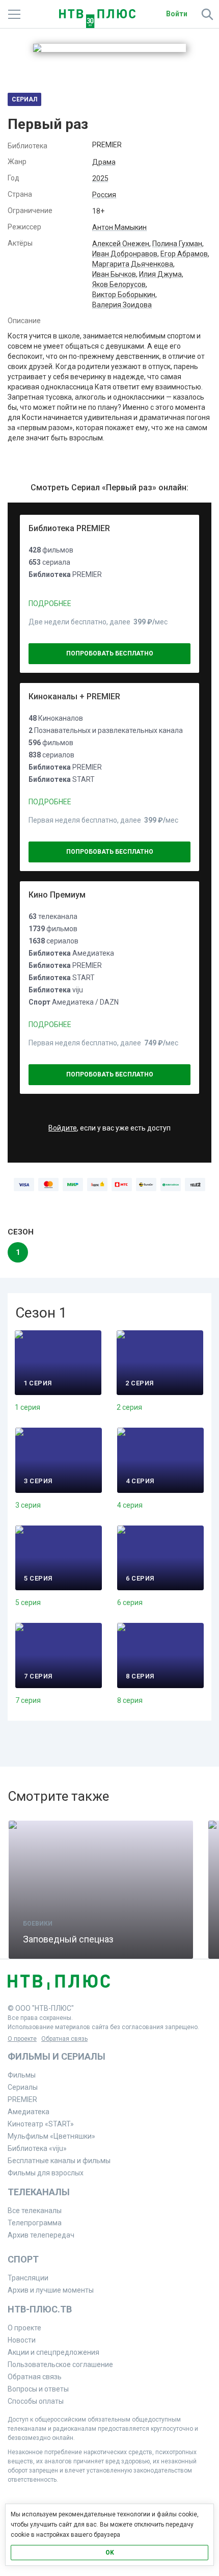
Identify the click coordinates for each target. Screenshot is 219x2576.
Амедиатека (29, 2112)
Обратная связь (64, 2039)
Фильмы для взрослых (46, 2173)
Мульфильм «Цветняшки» (51, 2136)
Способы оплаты (36, 2401)
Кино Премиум (57, 895)
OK (110, 2553)
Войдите (63, 1128)
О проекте (22, 2039)
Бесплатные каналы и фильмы (59, 2161)
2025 (100, 178)
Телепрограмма (35, 2223)
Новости (22, 2340)
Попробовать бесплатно (110, 653)
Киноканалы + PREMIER (74, 696)
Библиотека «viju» (37, 2148)
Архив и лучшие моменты (51, 2290)
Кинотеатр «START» (41, 2124)
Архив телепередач (41, 2235)
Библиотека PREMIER (69, 528)
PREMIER (22, 2099)
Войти (177, 14)
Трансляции (28, 2278)
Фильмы (22, 2075)
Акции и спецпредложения (53, 2352)
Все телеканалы (35, 2211)
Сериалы (23, 2087)
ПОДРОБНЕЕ (50, 603)
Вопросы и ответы (38, 2389)
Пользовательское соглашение (60, 2364)
